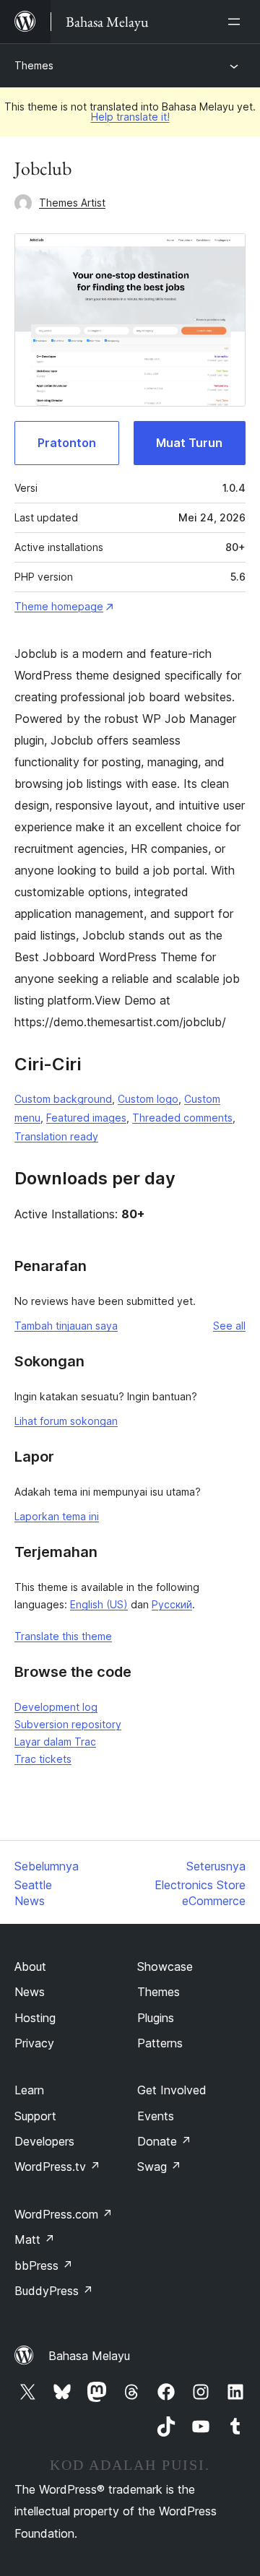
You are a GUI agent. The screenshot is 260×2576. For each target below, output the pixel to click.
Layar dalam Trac (55, 1742)
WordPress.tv (57, 2167)
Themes (34, 65)
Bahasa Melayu (89, 2356)
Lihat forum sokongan (66, 1421)
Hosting (35, 2018)
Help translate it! (130, 117)
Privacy (34, 2043)
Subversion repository (68, 1724)
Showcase (165, 1966)
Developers (44, 2141)
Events (156, 2116)
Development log (56, 1707)
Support (35, 2116)
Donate (164, 2141)
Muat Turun (189, 443)
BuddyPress (54, 2291)
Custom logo (148, 1099)
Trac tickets (43, 1759)
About (30, 1966)
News (30, 1992)
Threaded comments (182, 1118)
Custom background (63, 1099)
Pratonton (67, 443)
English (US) (99, 1604)
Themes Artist (72, 203)
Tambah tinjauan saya (66, 1326)
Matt (35, 2239)
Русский (172, 1604)
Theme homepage (59, 606)
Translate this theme (63, 1636)
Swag (159, 2167)
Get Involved (172, 2090)
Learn (29, 2090)
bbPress (44, 2265)
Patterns (160, 2043)
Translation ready (56, 1136)
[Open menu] (237, 22)
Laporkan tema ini (57, 1516)
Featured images (86, 1118)
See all (229, 1326)
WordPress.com (64, 2214)
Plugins (156, 2018)
